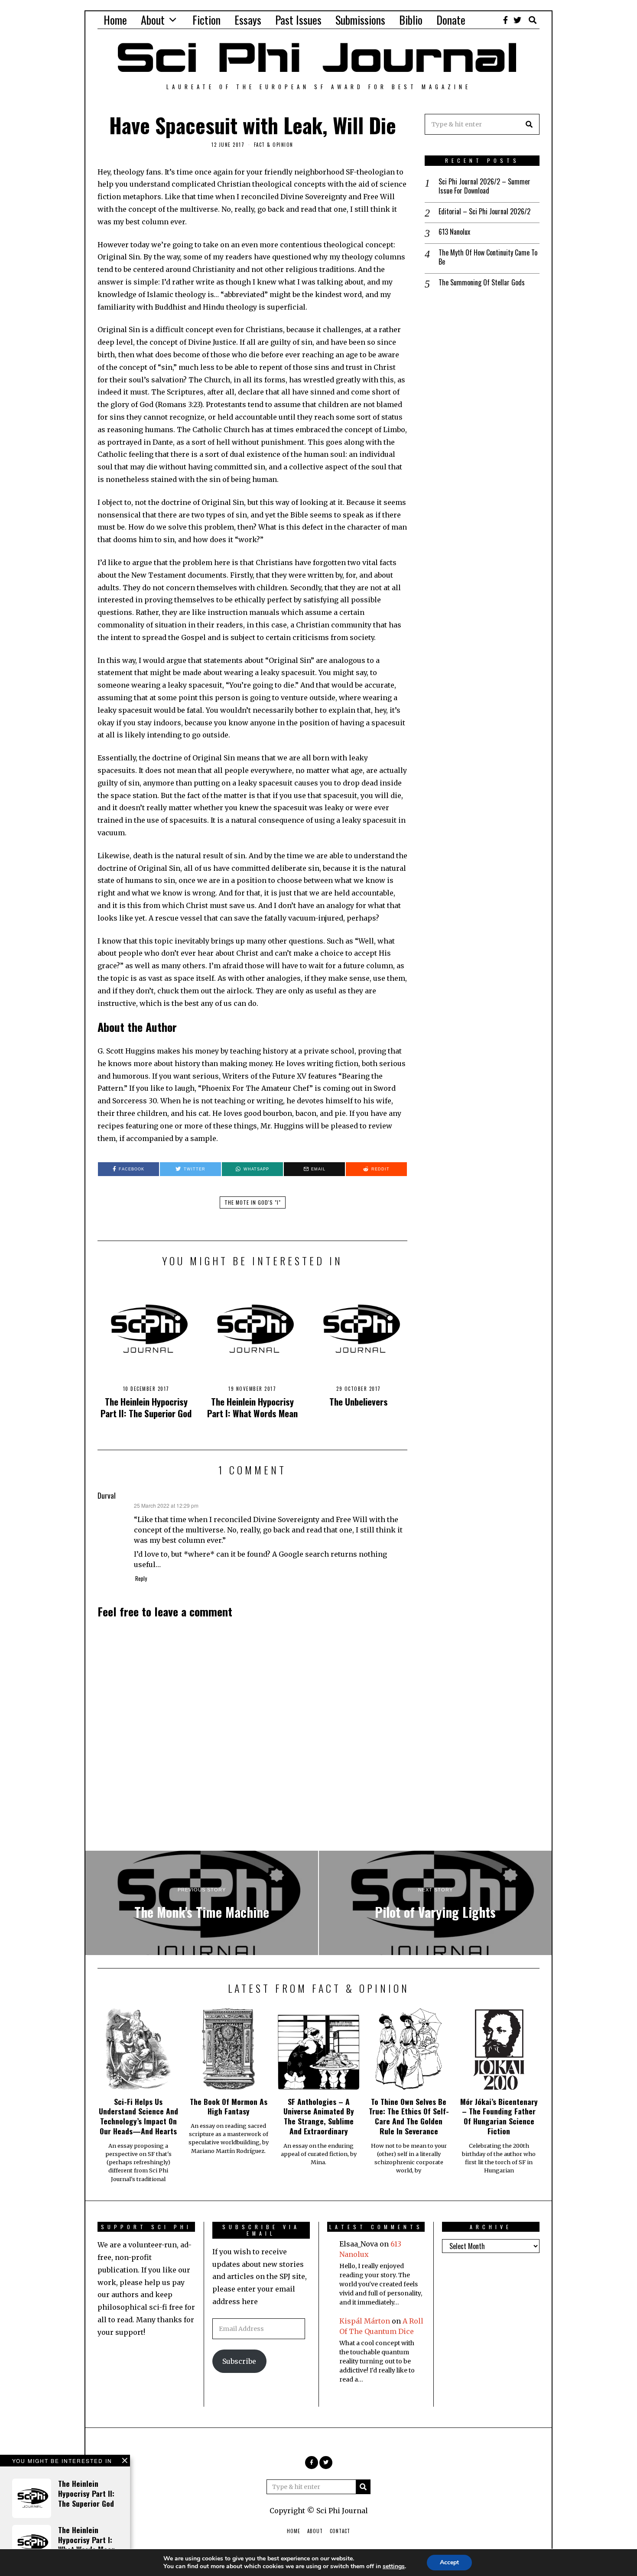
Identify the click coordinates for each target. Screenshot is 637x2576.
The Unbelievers (359, 1401)
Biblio (411, 20)
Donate (451, 20)
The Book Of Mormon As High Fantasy (229, 2106)
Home (115, 20)
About (153, 20)
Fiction (206, 20)
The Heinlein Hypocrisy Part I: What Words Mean (252, 1407)
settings (394, 2566)
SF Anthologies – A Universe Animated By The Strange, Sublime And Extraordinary (319, 2116)
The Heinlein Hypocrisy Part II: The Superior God (146, 1407)
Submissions (360, 20)
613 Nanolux (454, 232)
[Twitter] (517, 20)
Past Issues (298, 20)
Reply (141, 1579)
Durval (107, 1495)
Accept (449, 2562)
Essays (248, 20)
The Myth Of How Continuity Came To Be (488, 257)
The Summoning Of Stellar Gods (482, 283)
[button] (529, 124)
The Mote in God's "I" (253, 1202)
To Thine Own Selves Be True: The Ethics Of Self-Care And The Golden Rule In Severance (409, 2116)
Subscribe (239, 2361)
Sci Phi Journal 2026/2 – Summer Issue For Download (484, 186)
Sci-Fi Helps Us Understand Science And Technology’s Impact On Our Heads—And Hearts (138, 2116)
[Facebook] (505, 20)
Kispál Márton (365, 2321)
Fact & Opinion (274, 145)
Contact (340, 2531)
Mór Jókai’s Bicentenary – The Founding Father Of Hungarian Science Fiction (499, 2116)
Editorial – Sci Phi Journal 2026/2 (484, 212)
